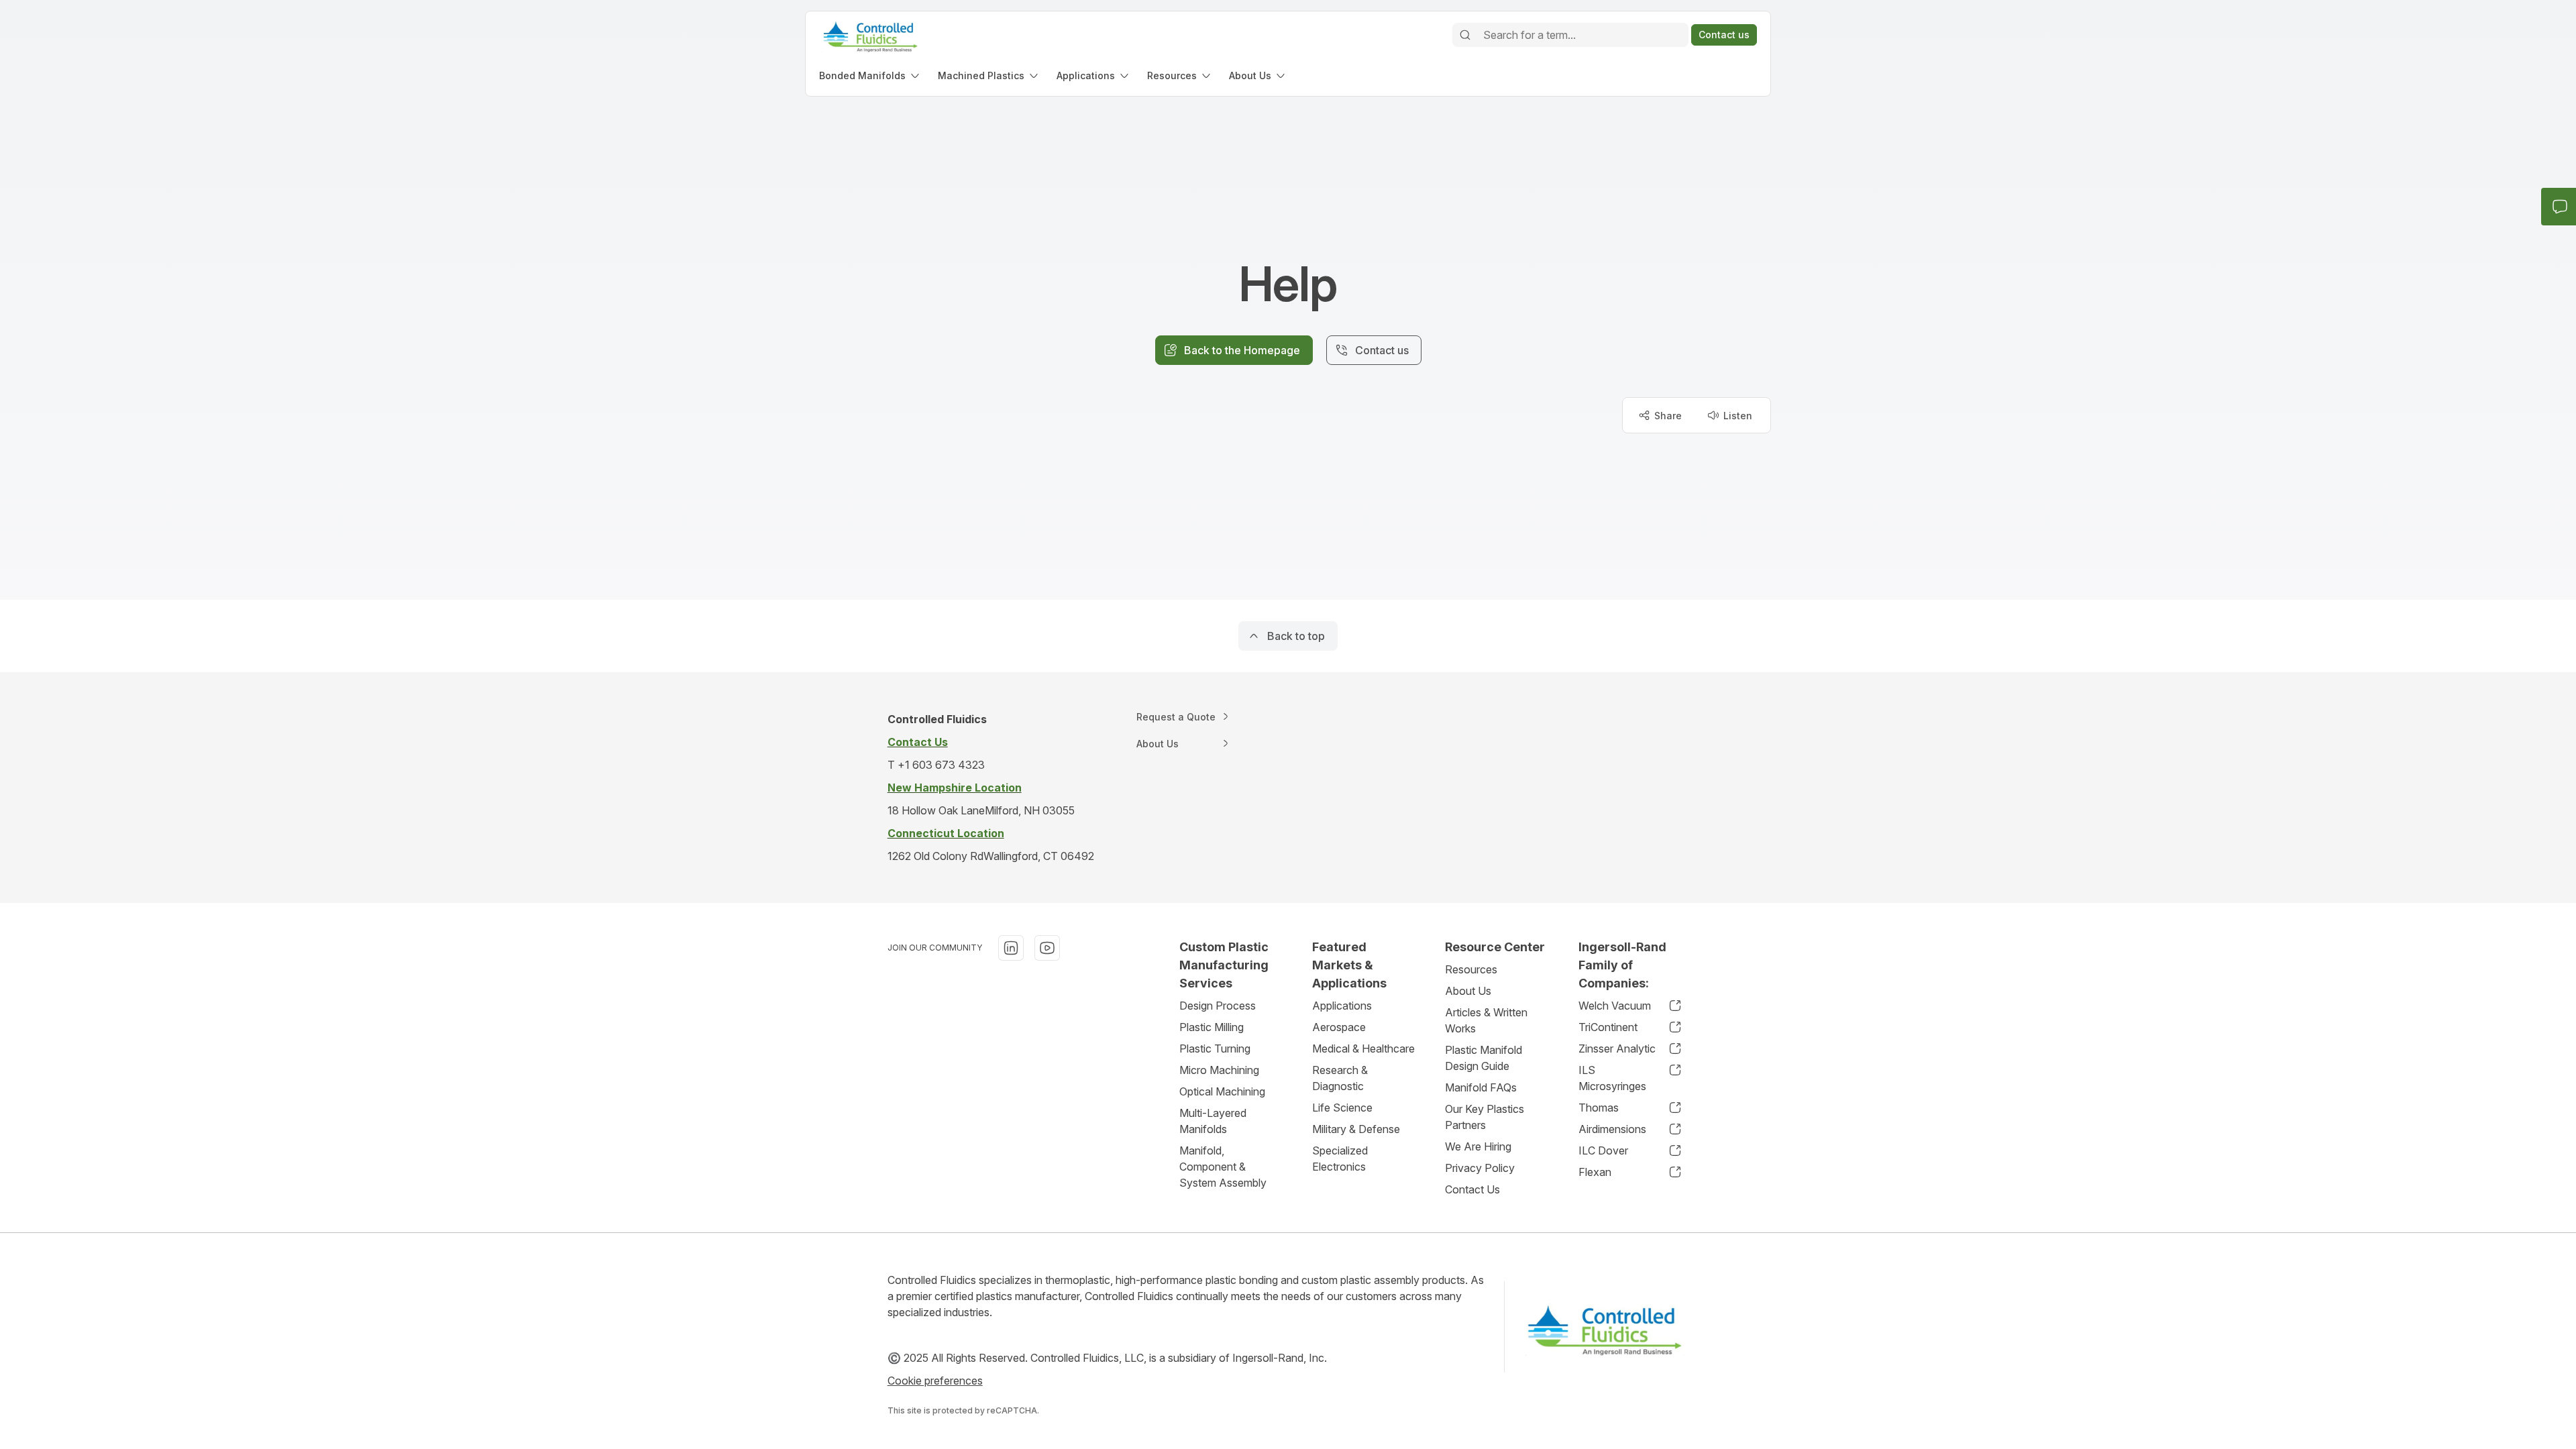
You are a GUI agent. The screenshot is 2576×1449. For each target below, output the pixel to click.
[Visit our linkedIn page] (1011, 948)
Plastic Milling (1212, 1027)
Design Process (1218, 1006)
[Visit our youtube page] (1047, 948)
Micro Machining (1219, 1070)
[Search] (1465, 35)
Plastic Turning (1215, 1049)
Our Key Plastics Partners (1485, 1117)
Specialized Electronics (1340, 1159)
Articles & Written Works (1486, 1020)
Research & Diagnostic (1340, 1078)
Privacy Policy (1480, 1168)
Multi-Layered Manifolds (1213, 1121)
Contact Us (1472, 1189)
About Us (1468, 991)
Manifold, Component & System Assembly (1223, 1167)
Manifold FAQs (1481, 1087)
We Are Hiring (1478, 1146)
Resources (1471, 969)
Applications (1342, 1006)
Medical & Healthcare (1363, 1049)
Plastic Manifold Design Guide (1484, 1058)
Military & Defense (1356, 1129)
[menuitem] (870, 75)
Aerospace (1339, 1027)
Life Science (1342, 1108)
